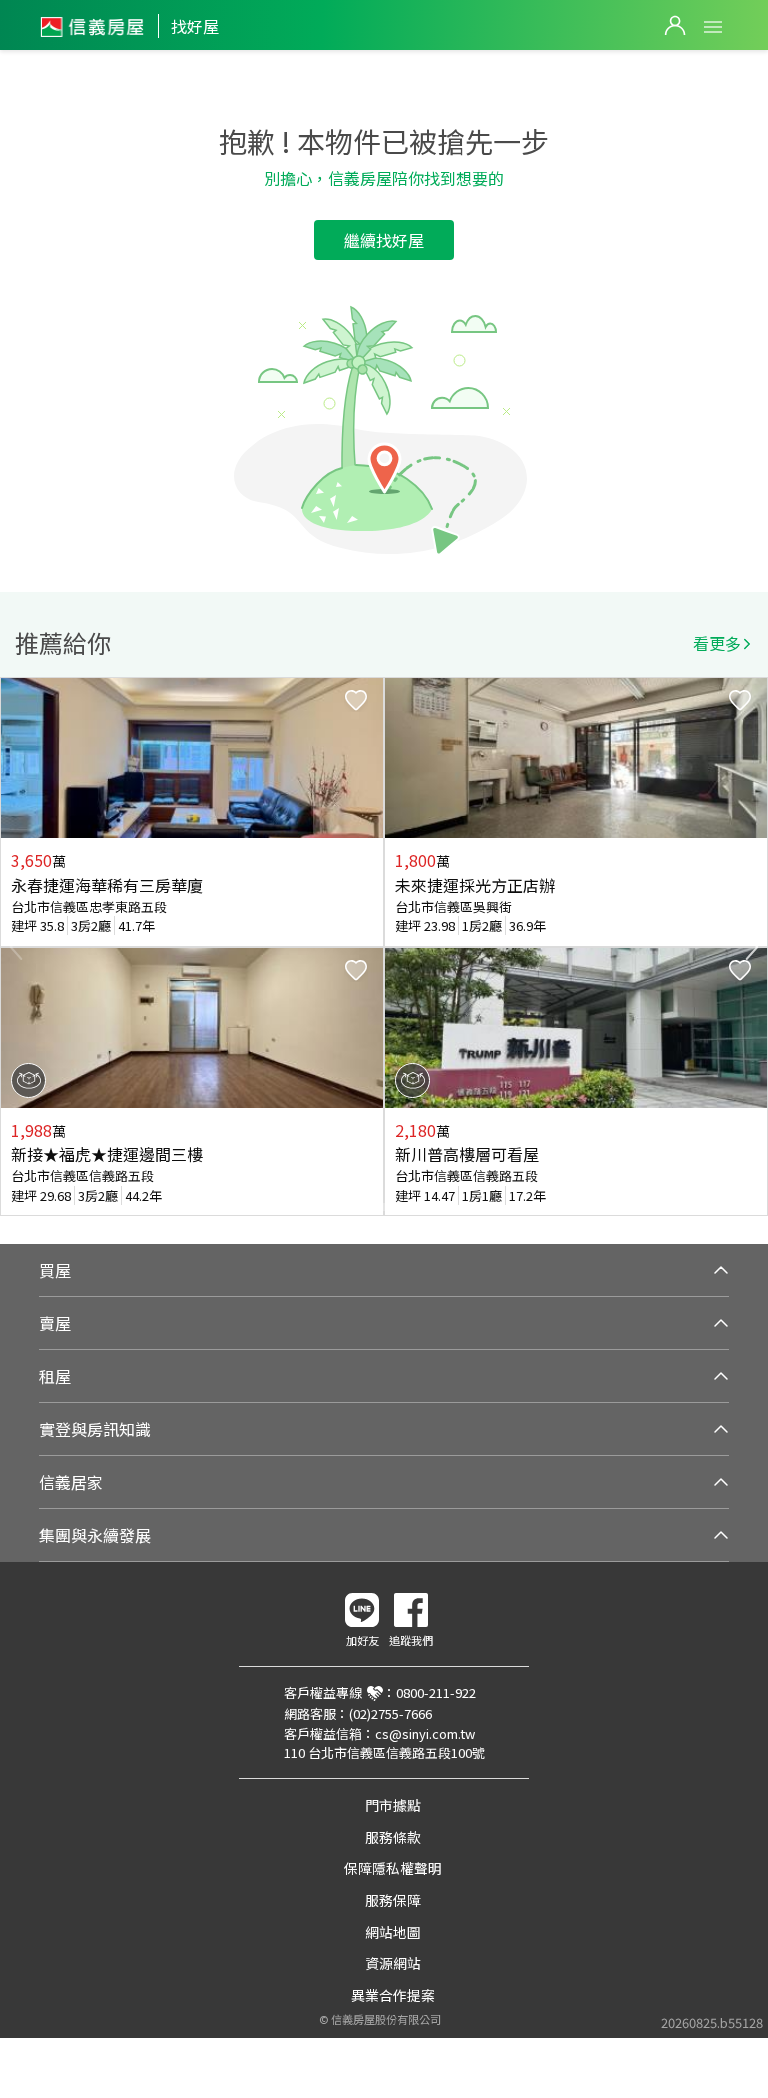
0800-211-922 (436, 1692)
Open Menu (713, 27)
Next (752, 947)
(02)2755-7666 (390, 1713)
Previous (16, 947)
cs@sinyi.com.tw (425, 1733)
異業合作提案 (393, 1995)
